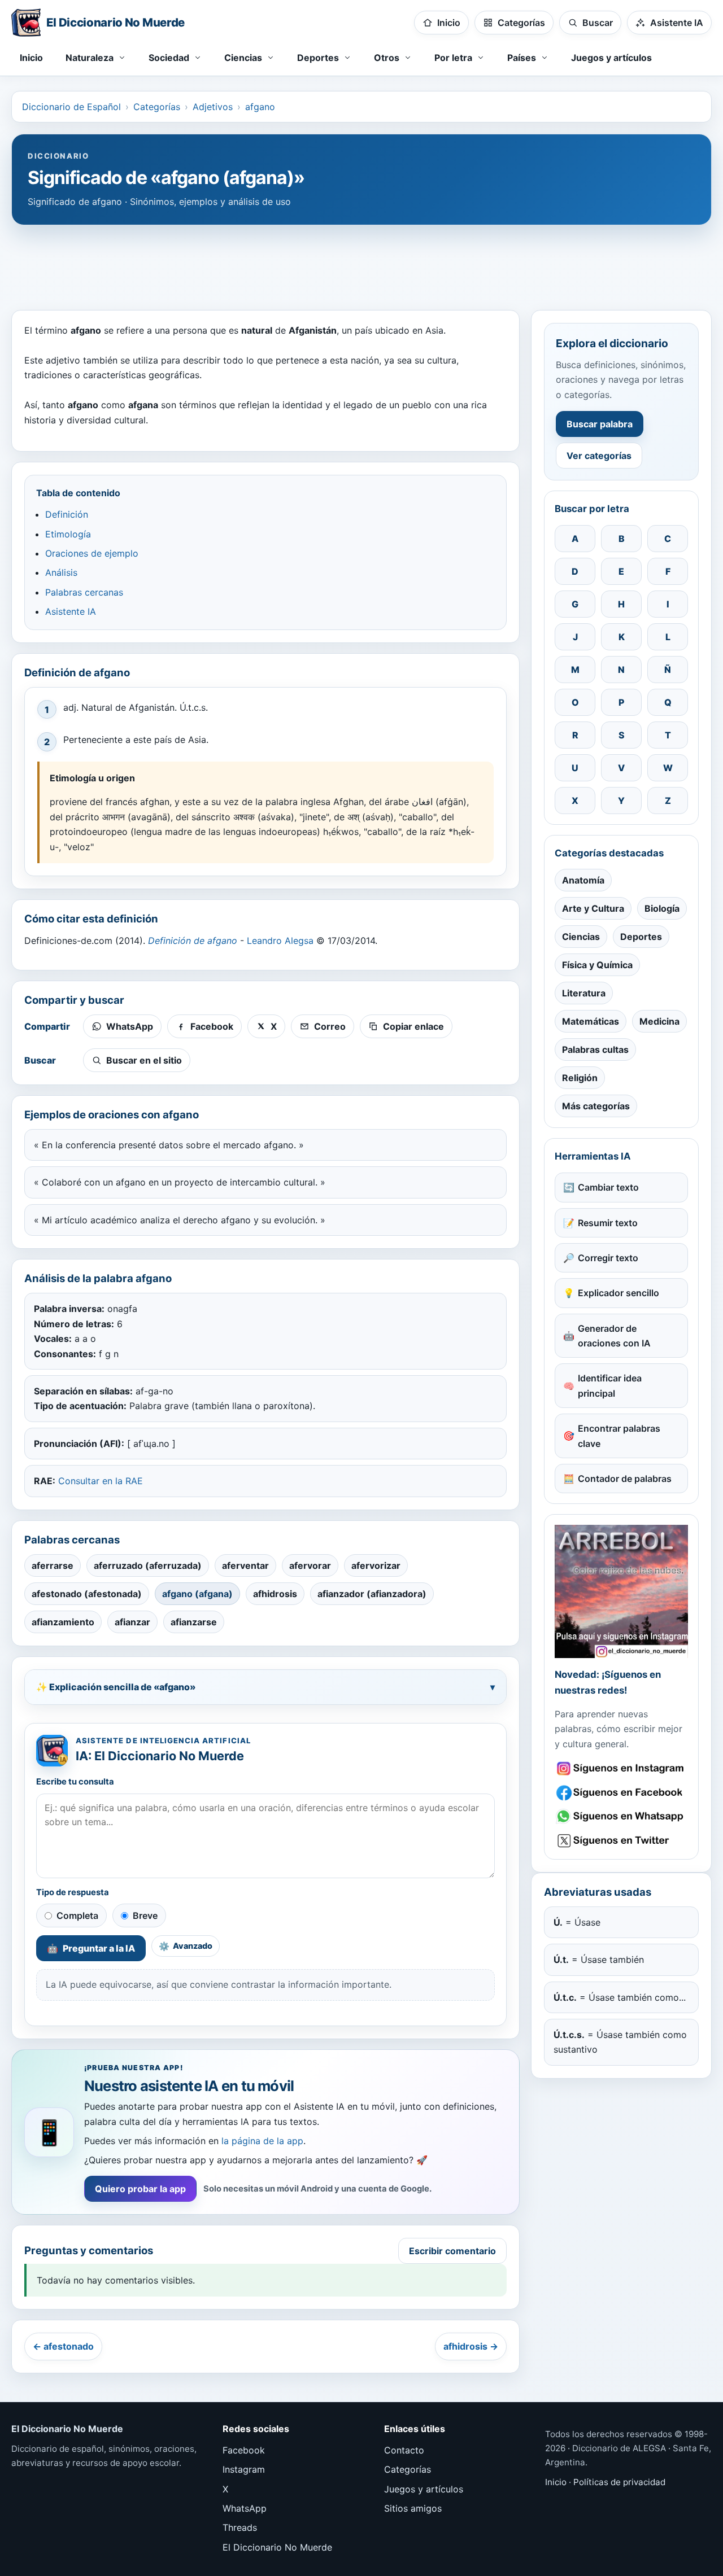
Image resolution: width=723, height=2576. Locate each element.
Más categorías (596, 1106)
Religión (580, 1078)
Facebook (244, 2450)
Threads (240, 2527)
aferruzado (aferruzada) (148, 1565)
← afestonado (63, 2346)
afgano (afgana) (197, 1594)
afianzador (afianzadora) (372, 1594)
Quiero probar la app (140, 2189)
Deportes (641, 937)
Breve (145, 1915)
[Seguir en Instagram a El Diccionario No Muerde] (621, 1591)
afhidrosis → (471, 2346)
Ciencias (581, 937)
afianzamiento (63, 1622)
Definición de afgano (193, 941)
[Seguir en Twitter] (621, 1841)
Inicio (31, 58)
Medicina (659, 1021)
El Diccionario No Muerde (277, 2547)
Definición (67, 514)
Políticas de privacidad (619, 2482)
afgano (260, 107)
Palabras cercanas (84, 592)
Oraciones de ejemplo (92, 553)
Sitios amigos (413, 2508)
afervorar (310, 1565)
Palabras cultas (595, 1049)
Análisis (61, 572)
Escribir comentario (452, 2251)
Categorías (157, 107)
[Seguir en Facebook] (621, 1793)
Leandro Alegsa (280, 941)
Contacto (404, 2450)
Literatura (584, 993)
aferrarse (53, 1565)
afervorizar (376, 1565)
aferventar (245, 1565)
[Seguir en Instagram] (621, 1768)
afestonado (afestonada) (87, 1594)
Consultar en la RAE (101, 1481)
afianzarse (194, 1622)
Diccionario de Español (71, 107)
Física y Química (597, 965)
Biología (662, 908)
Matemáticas (591, 1021)
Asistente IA (71, 611)
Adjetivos (213, 107)
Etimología (68, 534)
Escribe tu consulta (75, 1782)
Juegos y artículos (611, 58)
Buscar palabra (600, 424)
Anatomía (583, 880)
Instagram (244, 2469)
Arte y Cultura (593, 908)
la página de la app (262, 2141)
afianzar (132, 1622)
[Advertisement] (361, 262)
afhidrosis (275, 1594)
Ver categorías (599, 456)
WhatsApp (245, 2508)
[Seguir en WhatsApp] (621, 1816)
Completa (77, 1915)
